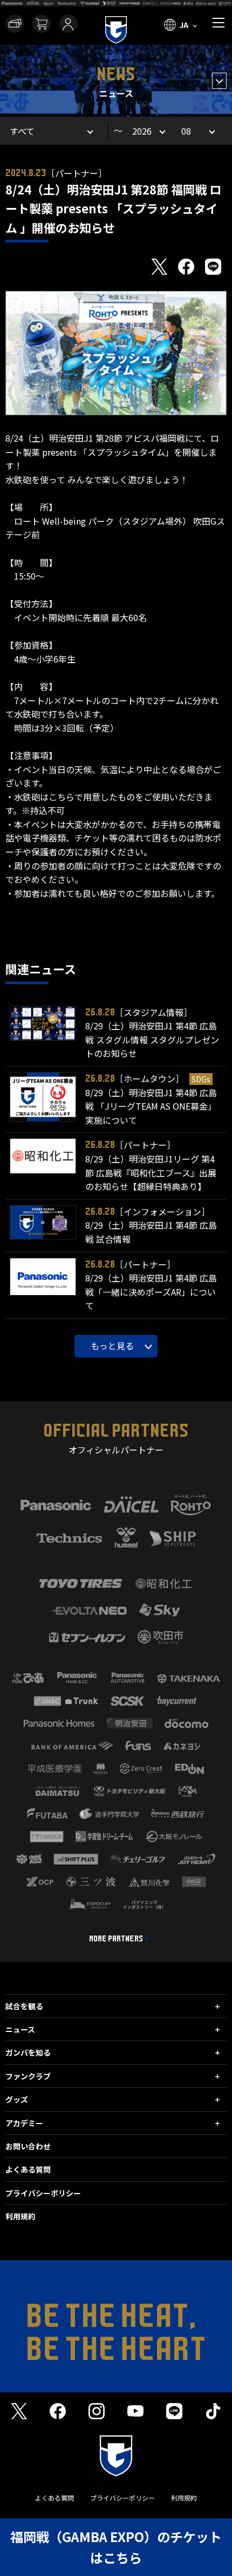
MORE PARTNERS (116, 1939)
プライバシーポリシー (43, 2193)
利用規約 (21, 2216)
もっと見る (112, 1346)
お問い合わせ (28, 2146)
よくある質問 (28, 2169)
